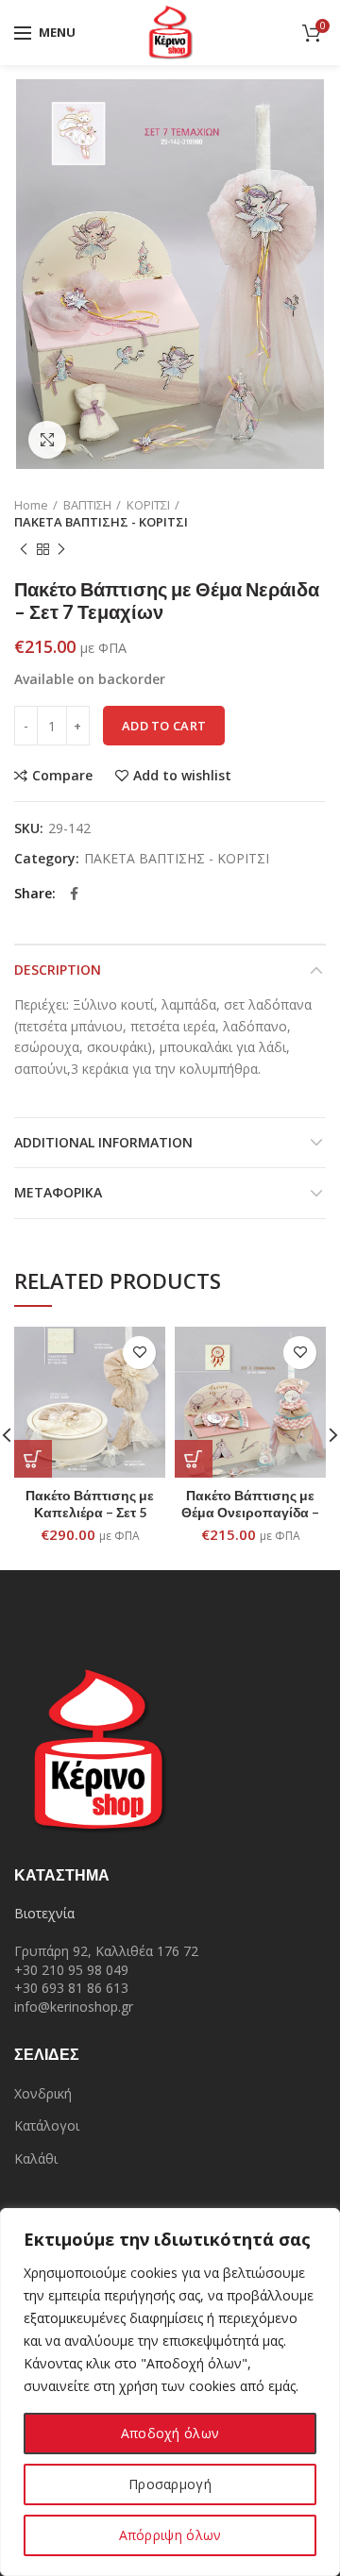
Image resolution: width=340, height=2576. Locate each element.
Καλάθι (36, 2158)
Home (31, 505)
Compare (62, 776)
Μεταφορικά (58, 1192)
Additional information (103, 1142)
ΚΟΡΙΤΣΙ (148, 505)
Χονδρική (43, 2093)
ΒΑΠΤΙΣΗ (87, 505)
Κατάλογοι (47, 2125)
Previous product (24, 549)
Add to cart (164, 726)
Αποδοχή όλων (170, 2433)
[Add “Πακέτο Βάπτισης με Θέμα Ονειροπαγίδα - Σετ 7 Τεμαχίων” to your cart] (194, 1459)
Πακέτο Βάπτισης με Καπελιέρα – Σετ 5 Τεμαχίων (90, 1512)
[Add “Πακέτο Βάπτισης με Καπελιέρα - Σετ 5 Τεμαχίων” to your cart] (33, 1459)
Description (58, 970)
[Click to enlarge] (47, 440)
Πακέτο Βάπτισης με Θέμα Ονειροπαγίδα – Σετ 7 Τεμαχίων (250, 1512)
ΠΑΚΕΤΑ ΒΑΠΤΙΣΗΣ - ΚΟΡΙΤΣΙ (101, 522)
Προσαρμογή (170, 2484)
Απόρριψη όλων (170, 2535)
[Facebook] (74, 894)
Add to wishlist (182, 776)
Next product (61, 549)
